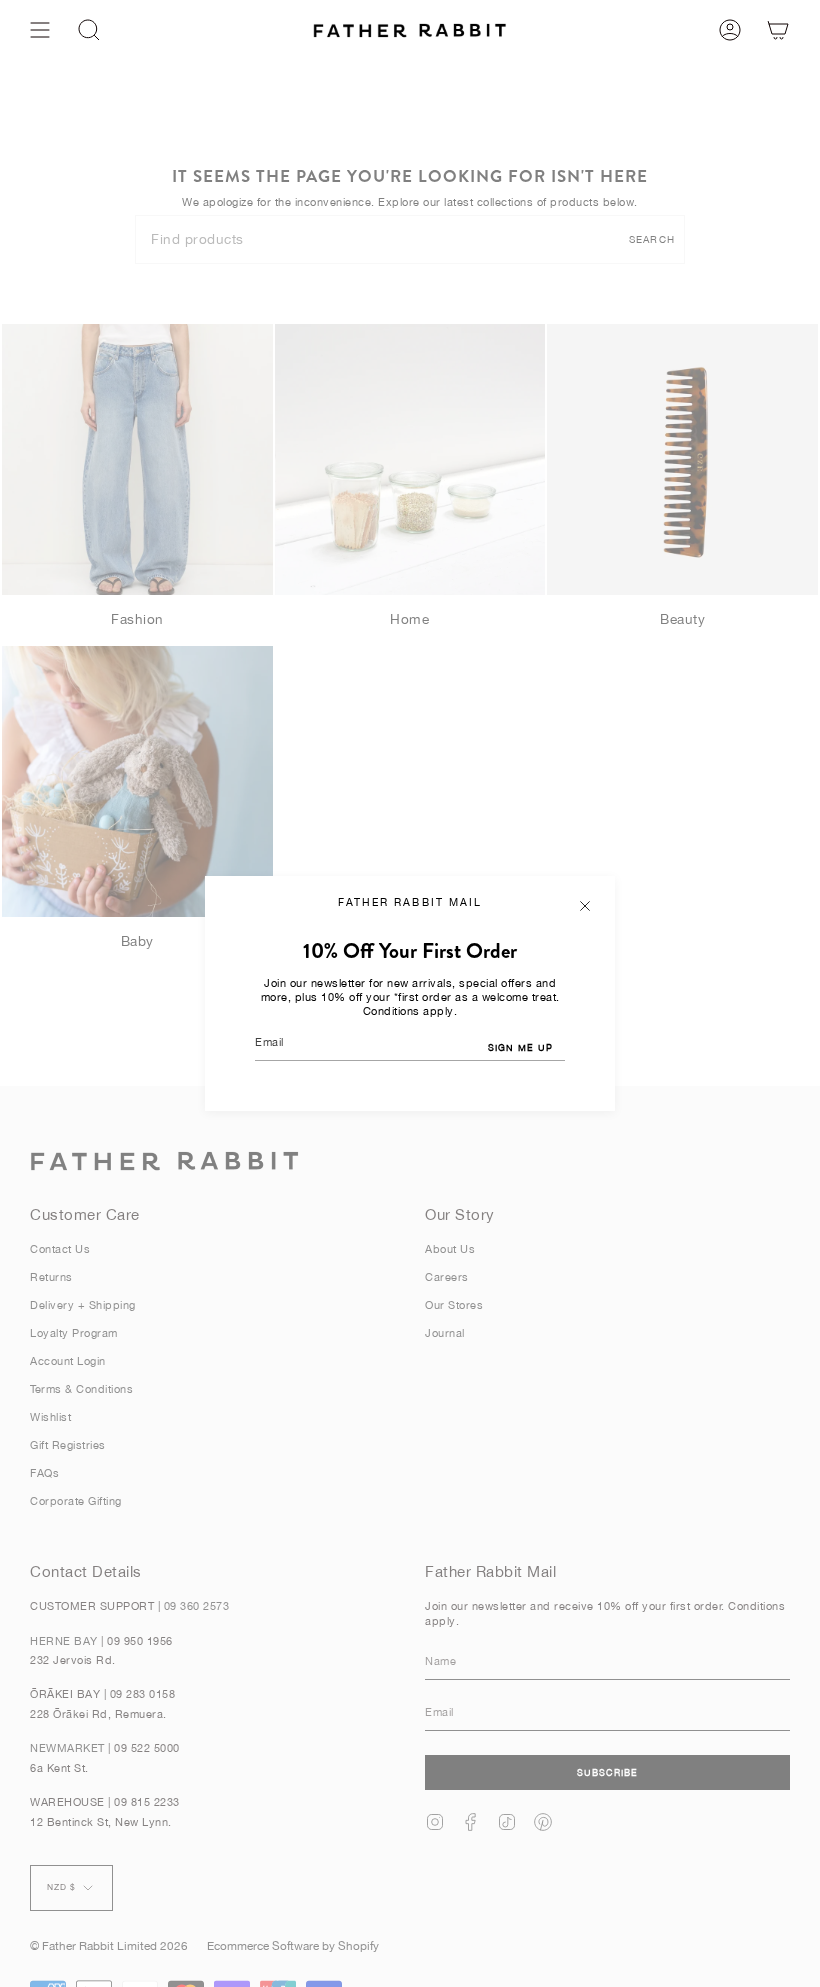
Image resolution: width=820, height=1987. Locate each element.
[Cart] (778, 30)
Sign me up (520, 1047)
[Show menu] (40, 30)
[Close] (585, 906)
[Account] (730, 30)
